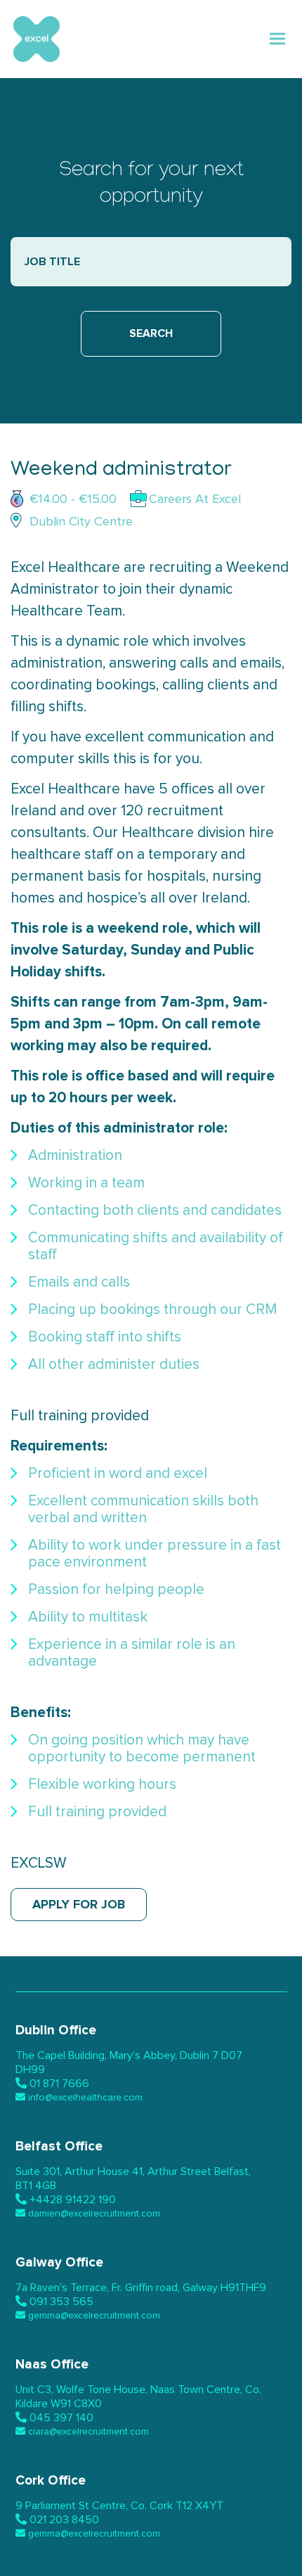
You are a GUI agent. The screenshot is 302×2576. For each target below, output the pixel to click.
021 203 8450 (64, 2520)
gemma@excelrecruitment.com (94, 2316)
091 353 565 (61, 2302)
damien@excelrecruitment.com (94, 2214)
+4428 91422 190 (73, 2200)
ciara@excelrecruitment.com (88, 2432)
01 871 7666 (59, 2084)
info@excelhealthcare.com (85, 2098)
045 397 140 (61, 2418)
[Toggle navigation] (278, 39)
